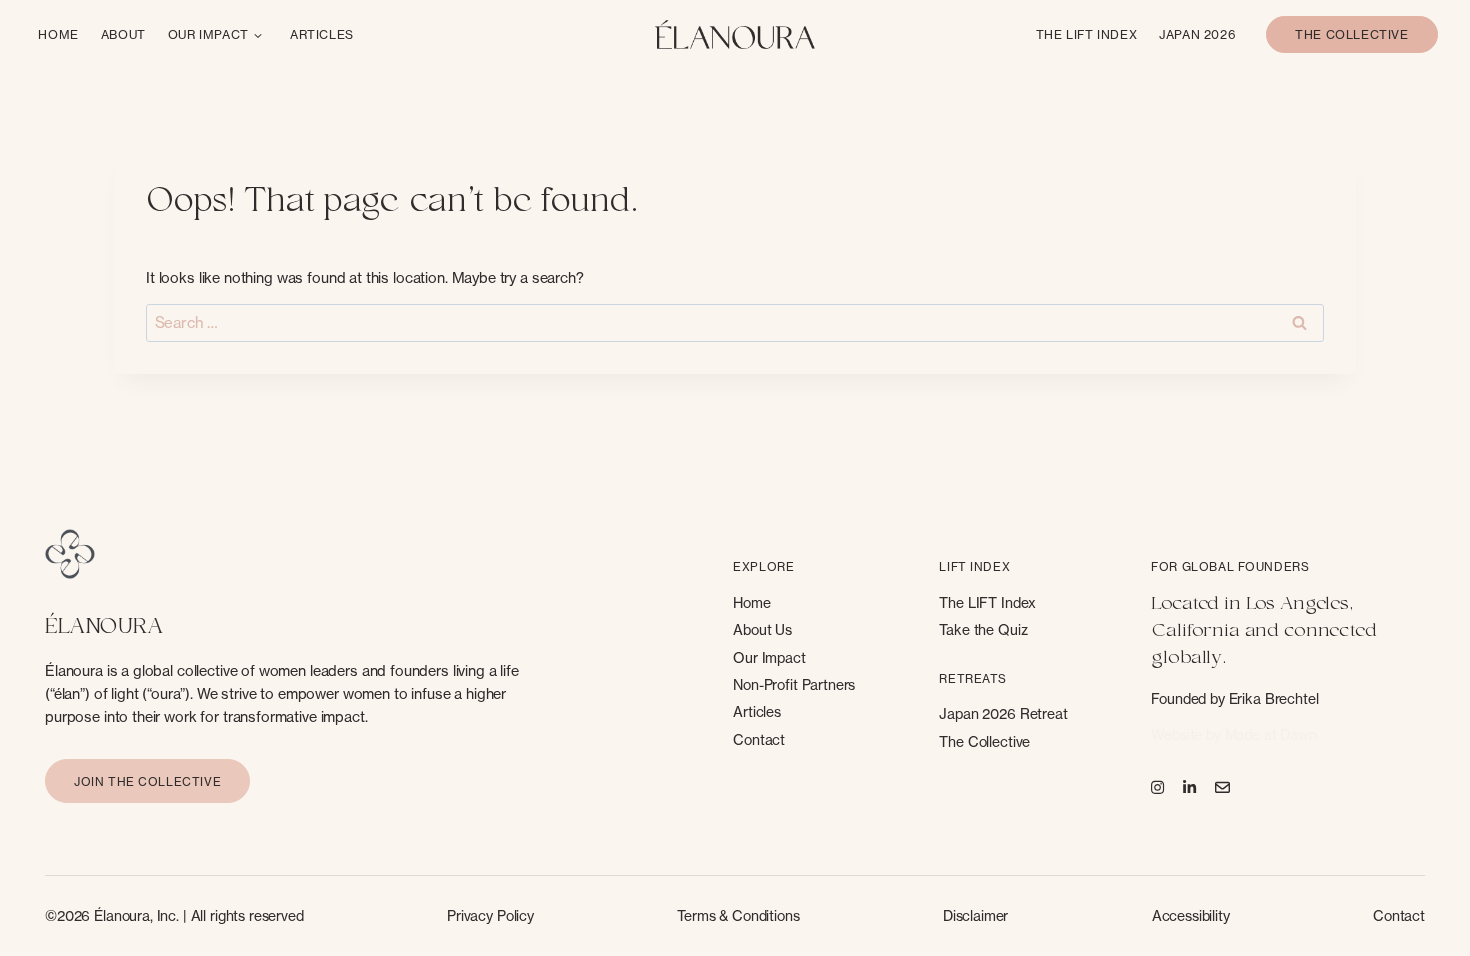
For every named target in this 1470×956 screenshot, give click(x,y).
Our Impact (208, 34)
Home (58, 34)
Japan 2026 (1197, 34)
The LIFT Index (987, 602)
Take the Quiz (983, 629)
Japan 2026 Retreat (1003, 713)
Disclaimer (976, 915)
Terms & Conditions (738, 915)
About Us (762, 629)
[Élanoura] (735, 34)
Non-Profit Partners (794, 684)
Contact (759, 739)
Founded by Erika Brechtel (1234, 698)
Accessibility (1191, 915)
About (123, 34)
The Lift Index (1086, 34)
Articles (322, 34)
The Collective (984, 741)
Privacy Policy (490, 915)
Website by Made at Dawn (1234, 734)
